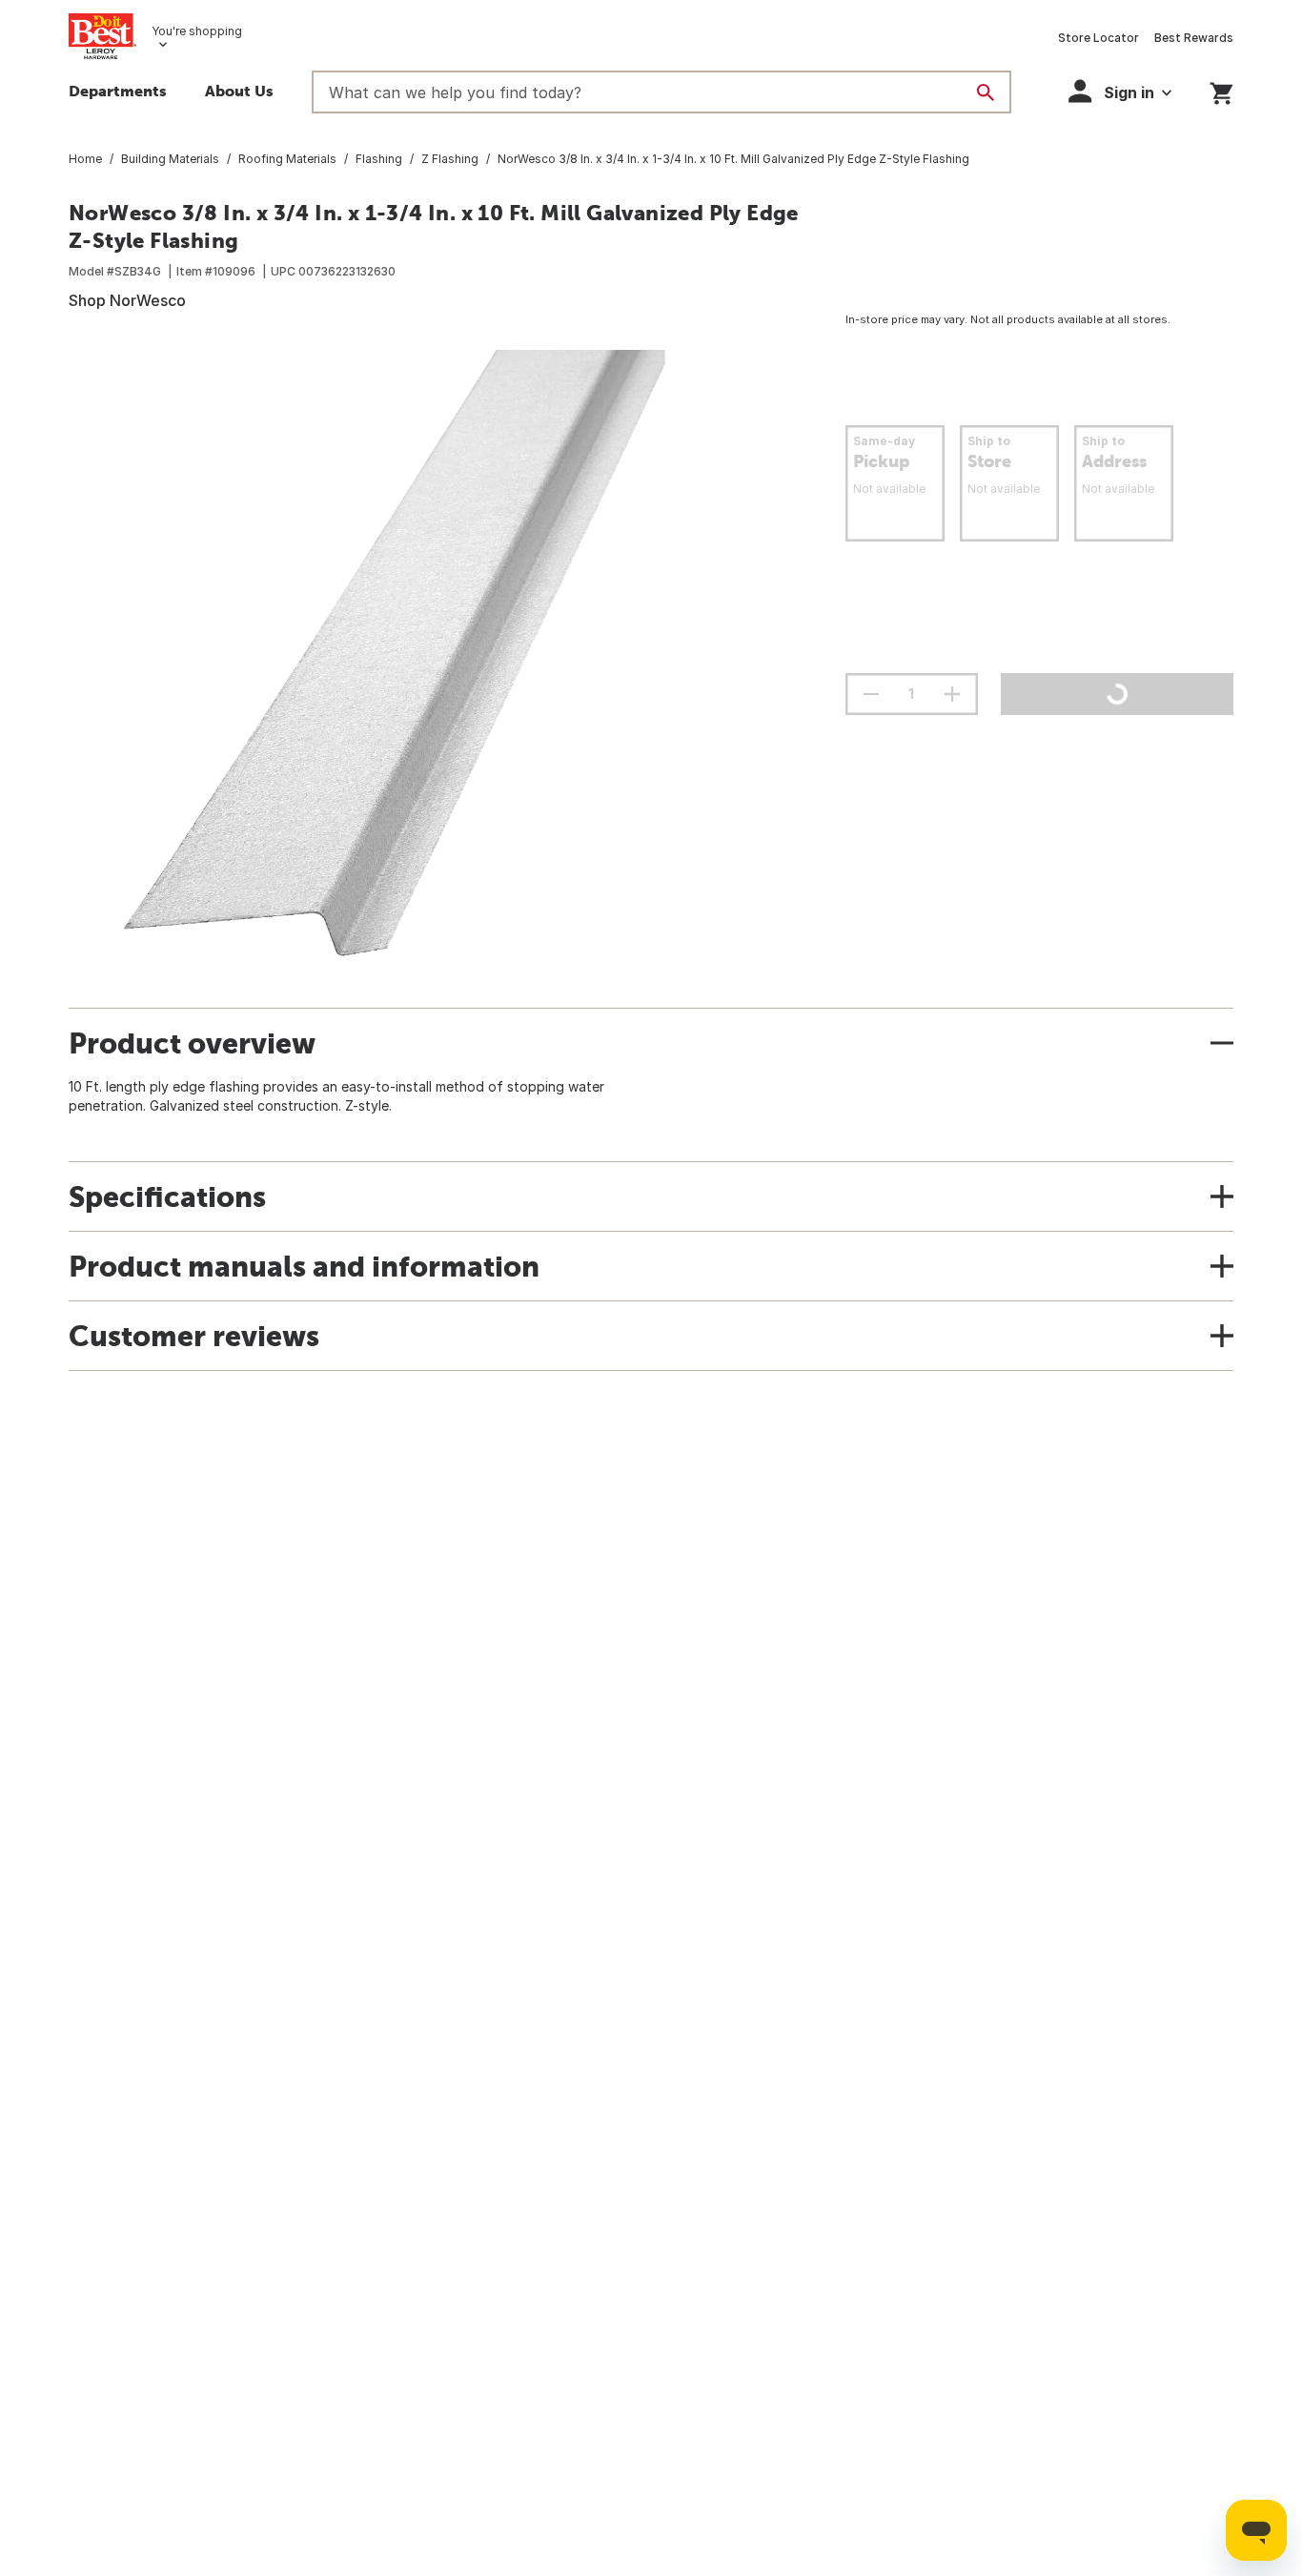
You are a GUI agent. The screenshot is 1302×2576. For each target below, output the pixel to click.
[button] (1120, 91)
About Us (239, 91)
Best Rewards (1194, 38)
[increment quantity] (952, 694)
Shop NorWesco (127, 300)
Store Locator (1099, 38)
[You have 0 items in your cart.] (1221, 90)
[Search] (986, 92)
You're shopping (197, 31)
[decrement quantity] (871, 694)
